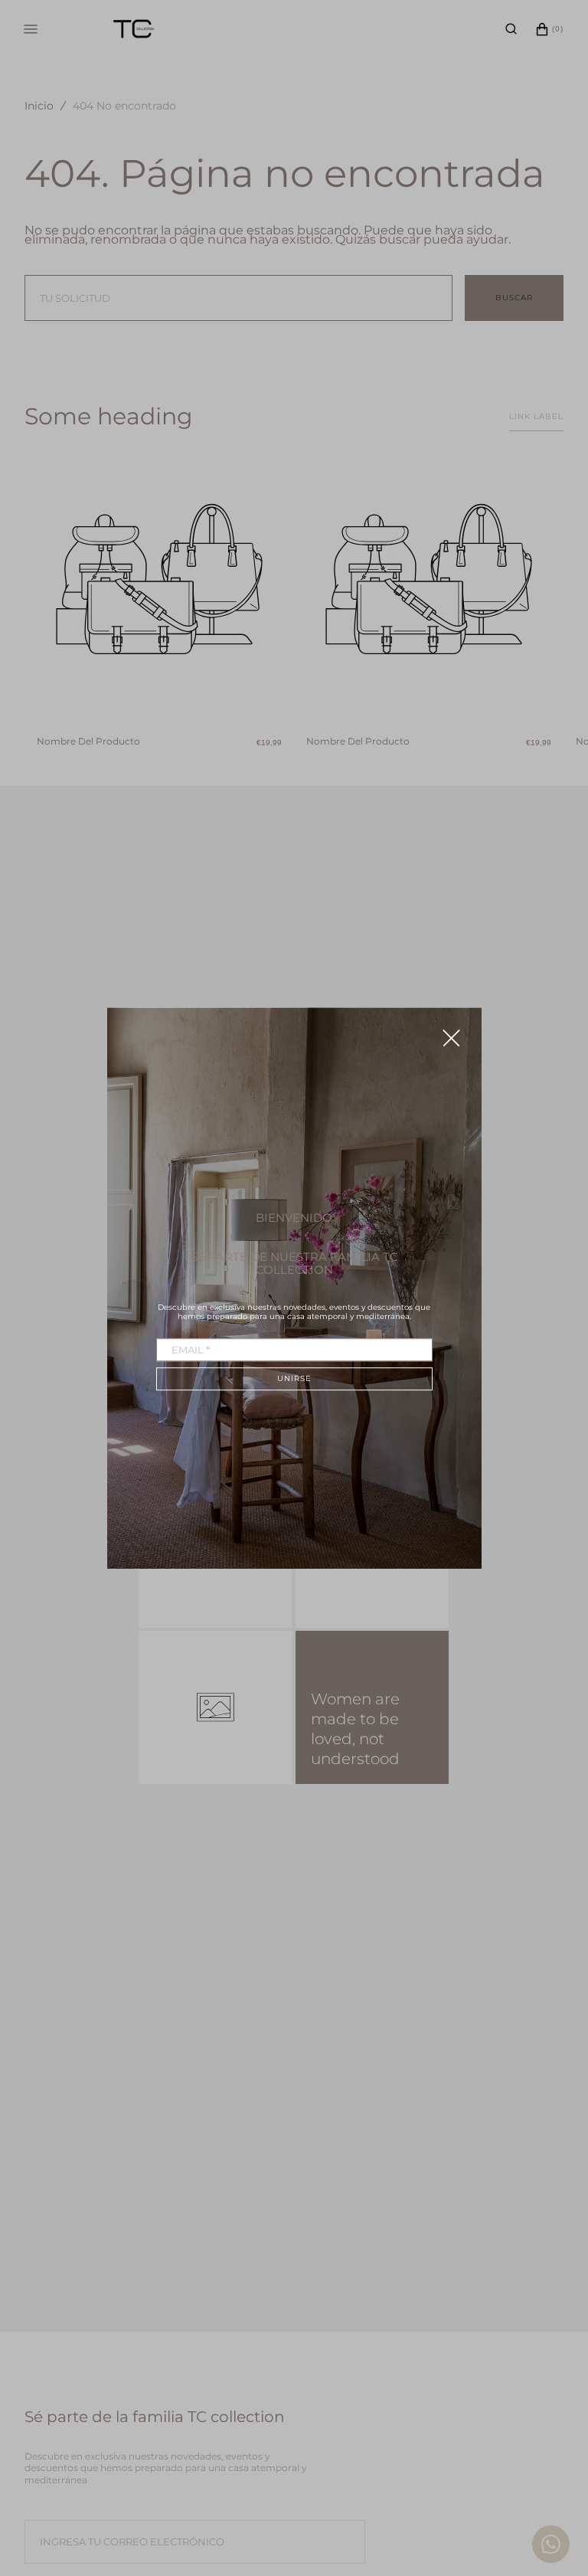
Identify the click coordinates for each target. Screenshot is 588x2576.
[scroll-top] (553, 2483)
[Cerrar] (451, 1038)
